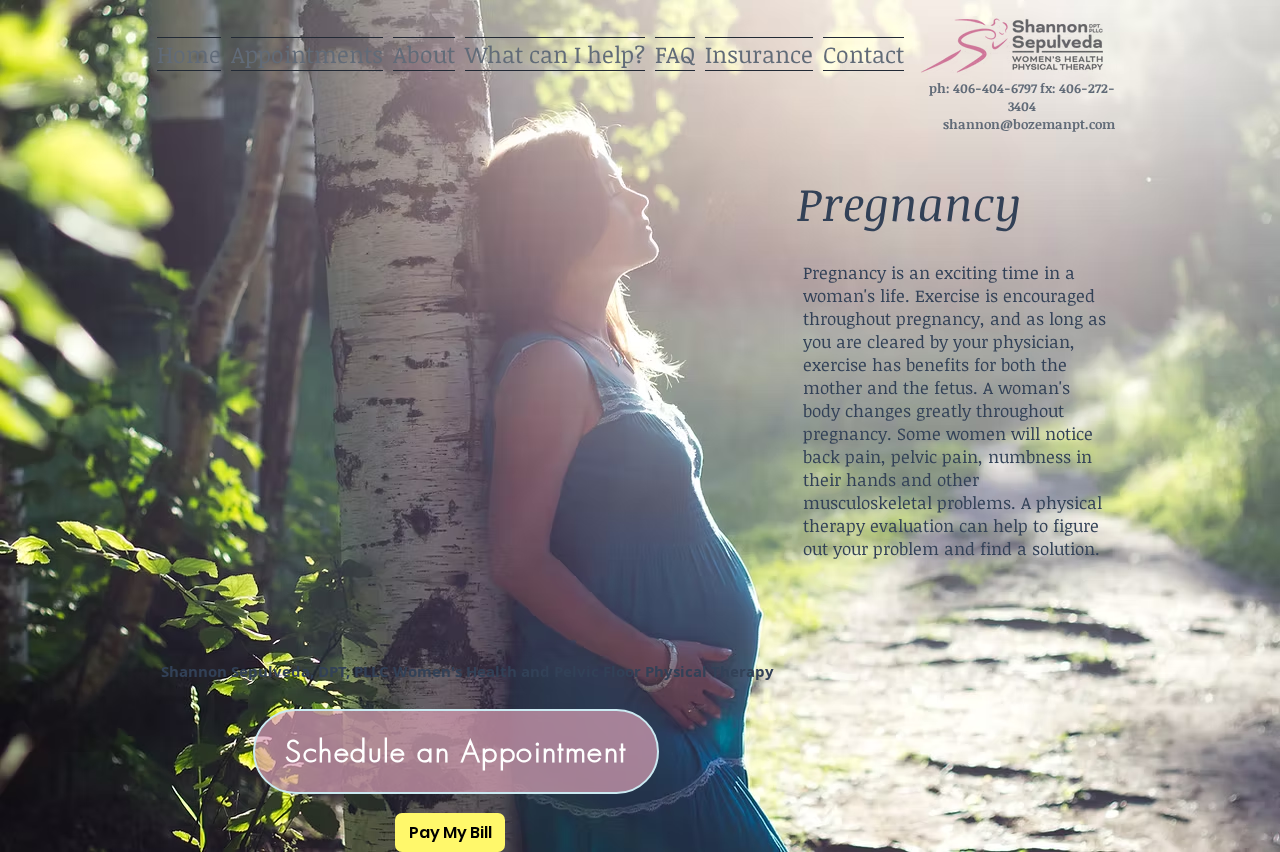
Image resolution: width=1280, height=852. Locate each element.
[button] (555, 48)
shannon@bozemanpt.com (1029, 124)
